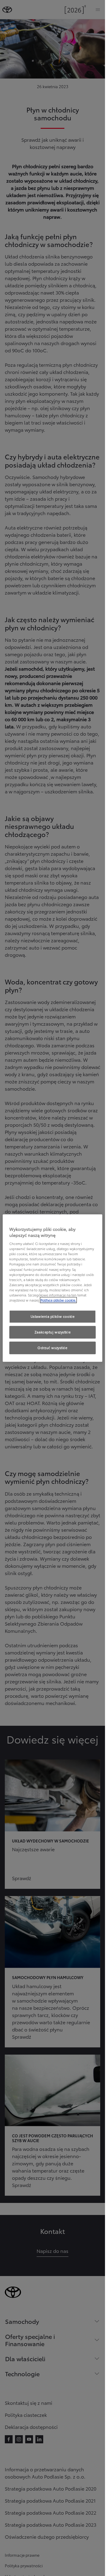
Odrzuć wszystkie (52, 1348)
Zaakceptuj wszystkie (52, 1332)
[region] (53, 1288)
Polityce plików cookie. (58, 1300)
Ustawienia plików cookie (53, 1316)
